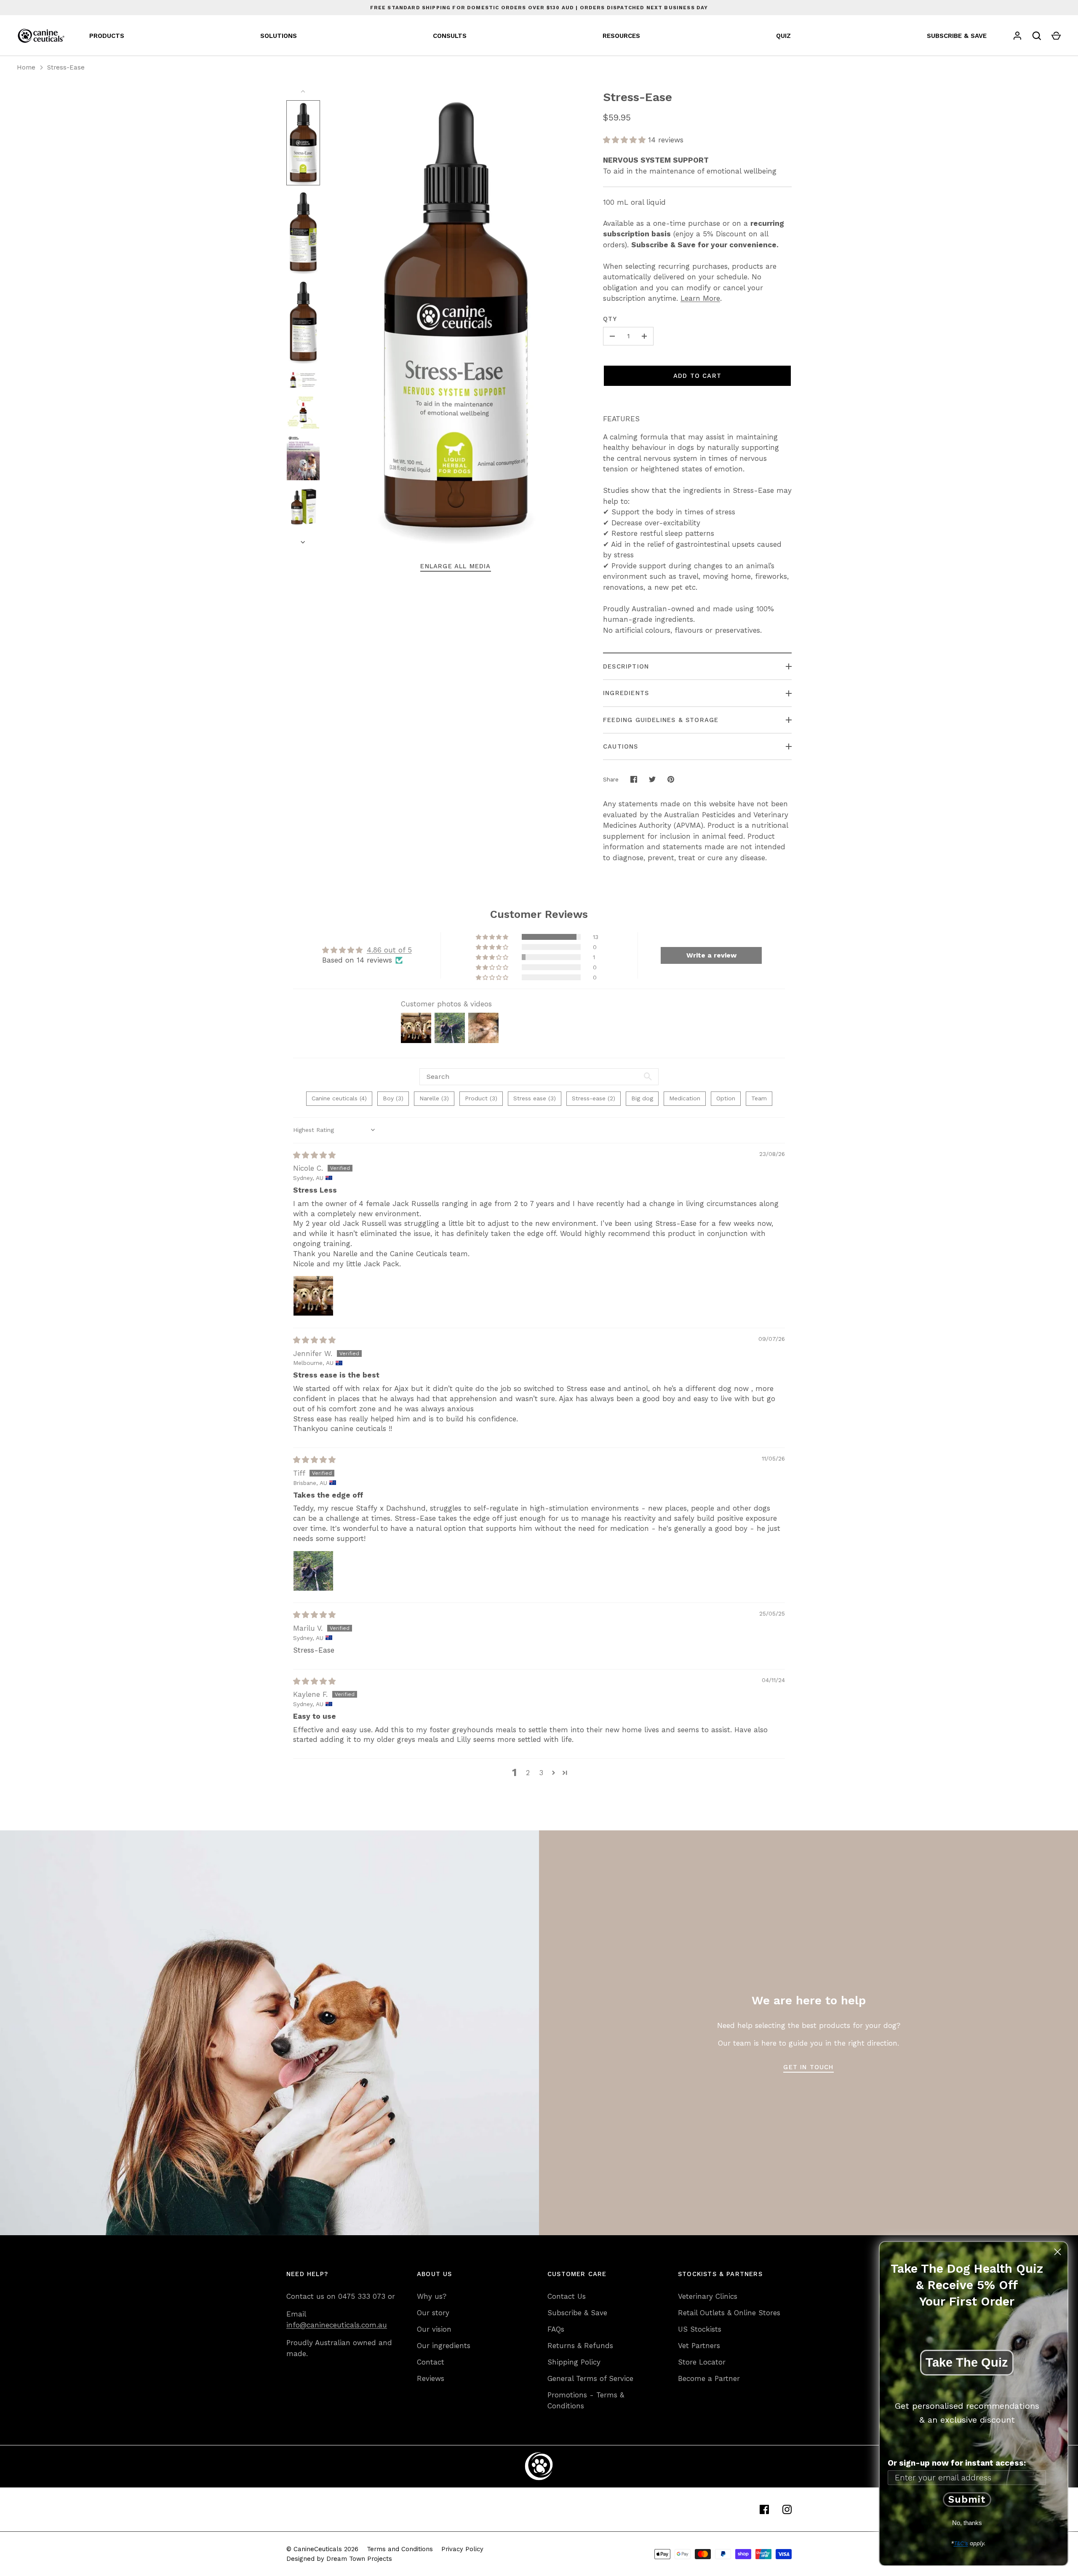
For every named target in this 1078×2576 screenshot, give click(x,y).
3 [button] (541, 1773)
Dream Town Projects (359, 2559)
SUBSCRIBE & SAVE (957, 36)
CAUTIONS (621, 746)
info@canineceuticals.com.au (337, 2325)
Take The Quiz (967, 2362)
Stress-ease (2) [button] (594, 1098)
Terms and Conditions (400, 2549)
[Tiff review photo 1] (313, 1571)
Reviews (431, 2378)
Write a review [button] (711, 955)
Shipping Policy (574, 2362)
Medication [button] (685, 1098)
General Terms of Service (590, 2378)
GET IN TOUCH (808, 2067)
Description (626, 666)
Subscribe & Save (577, 2313)
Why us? (432, 2296)
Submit (967, 2500)
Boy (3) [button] (393, 1098)
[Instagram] (787, 2509)
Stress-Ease (66, 67)
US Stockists (700, 2329)
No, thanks (967, 2523)
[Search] (1037, 36)
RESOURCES (621, 36)
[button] (626, 140)
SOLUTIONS (279, 36)
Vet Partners (699, 2346)
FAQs (556, 2329)
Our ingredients (444, 2346)
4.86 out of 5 (389, 950)
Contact (431, 2362)
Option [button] (726, 1098)
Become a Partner (709, 2378)
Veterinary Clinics (708, 2296)
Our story (433, 2313)
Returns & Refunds (580, 2346)
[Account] (1017, 36)
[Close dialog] (1058, 2252)
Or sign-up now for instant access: (957, 2463)
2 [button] (528, 1773)
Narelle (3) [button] (434, 1098)
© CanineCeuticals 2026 (322, 2549)
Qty (610, 319)
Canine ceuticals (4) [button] (339, 1098)
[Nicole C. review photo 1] (313, 1296)
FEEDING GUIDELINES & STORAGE (661, 720)
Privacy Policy (462, 2549)
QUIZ (783, 36)
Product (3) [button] (481, 1098)
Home (26, 67)
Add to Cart (697, 376)
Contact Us (567, 2296)
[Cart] (1056, 36)
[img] (314, 1155)
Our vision (434, 2329)
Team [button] (759, 1098)
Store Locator (702, 2362)
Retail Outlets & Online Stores (729, 2313)
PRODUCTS (107, 36)
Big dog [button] (642, 1098)
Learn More (700, 298)
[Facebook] (764, 2509)
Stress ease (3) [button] (535, 1098)
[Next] (304, 542)
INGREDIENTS (626, 693)
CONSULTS (450, 36)
